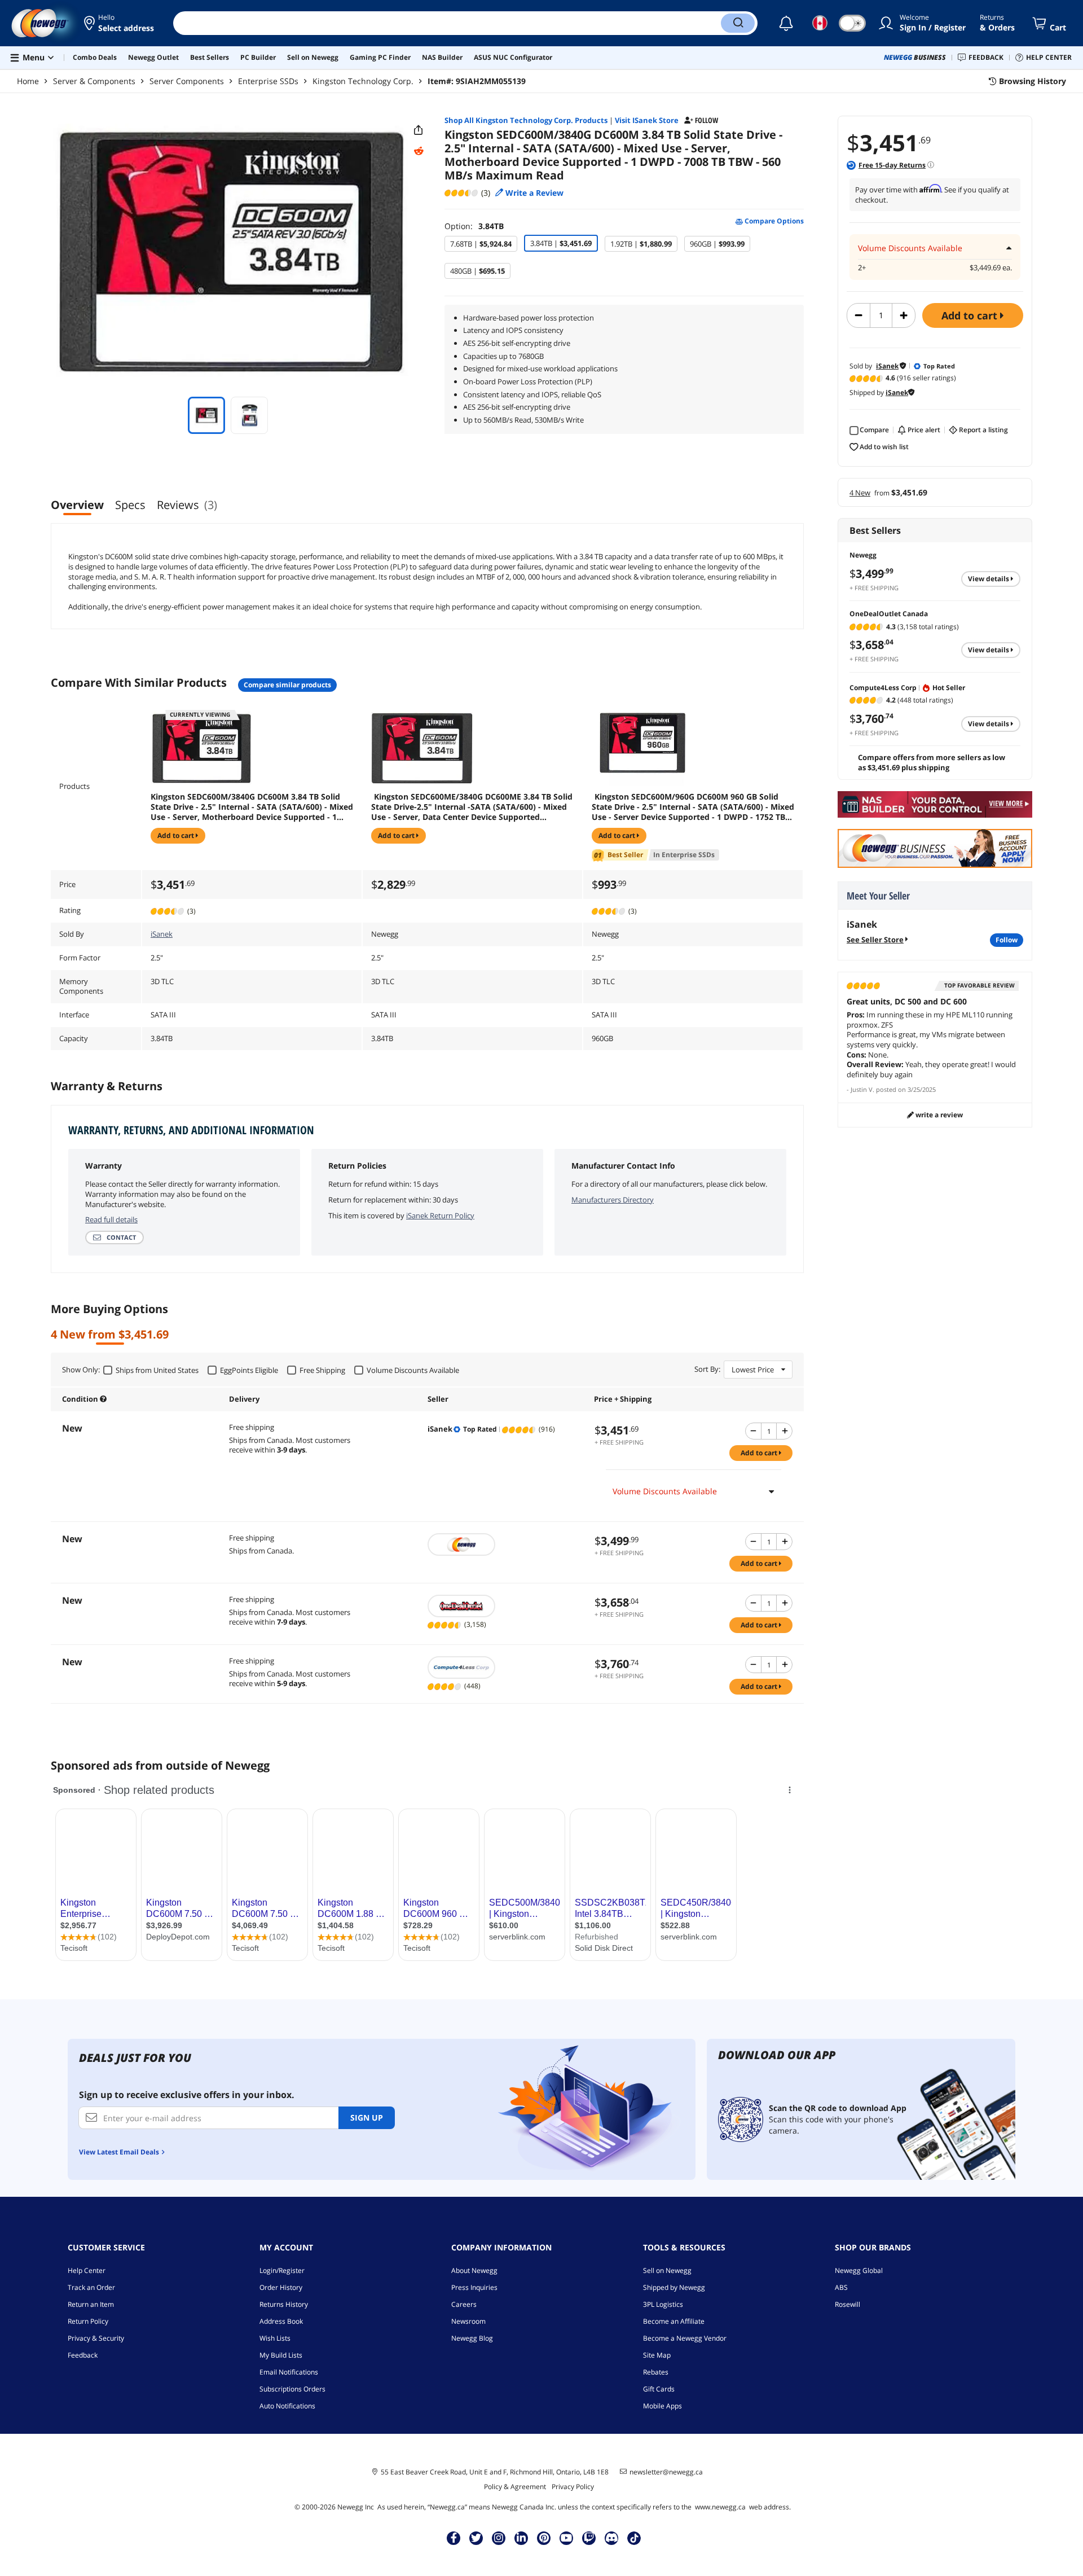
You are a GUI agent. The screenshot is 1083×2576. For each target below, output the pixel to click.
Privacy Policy (573, 2487)
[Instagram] (499, 2538)
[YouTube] (566, 2538)
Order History (281, 2287)
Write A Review (938, 1115)
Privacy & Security (96, 2338)
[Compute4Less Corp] (505, 1667)
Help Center (87, 2270)
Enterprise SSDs (268, 81)
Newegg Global (859, 2270)
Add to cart (971, 315)
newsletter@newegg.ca (666, 2472)
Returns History (284, 2304)
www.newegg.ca (720, 2507)
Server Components (187, 81)
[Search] (738, 23)
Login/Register (282, 2270)
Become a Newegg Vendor (685, 2338)
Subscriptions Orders (292, 2389)
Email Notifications (289, 2372)
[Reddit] (419, 151)
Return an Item (91, 2304)
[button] (120, 23)
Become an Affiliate (674, 2321)
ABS (841, 2287)
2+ (862, 268)
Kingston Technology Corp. (363, 81)
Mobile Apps (662, 2406)
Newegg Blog (472, 2338)
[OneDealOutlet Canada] (505, 1606)
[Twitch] (589, 2538)
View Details (989, 579)
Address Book (281, 2321)
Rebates (656, 2372)
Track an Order (91, 2287)
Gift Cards (659, 2389)
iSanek (162, 934)
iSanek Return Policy (440, 1215)
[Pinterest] (544, 2538)
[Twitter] (476, 2538)
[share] (419, 130)
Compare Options (773, 221)
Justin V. (862, 1089)
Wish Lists (275, 2338)
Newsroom (468, 2321)
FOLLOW (1007, 940)
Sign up (367, 2118)
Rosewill (848, 2304)
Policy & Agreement (515, 2487)
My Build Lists (281, 2355)
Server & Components (94, 81)
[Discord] (612, 2538)
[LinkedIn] (521, 2538)
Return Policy (88, 2321)
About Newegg (474, 2270)
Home (28, 81)
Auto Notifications (287, 2406)
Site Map (657, 2355)
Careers (464, 2304)
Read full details (111, 1219)
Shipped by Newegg (674, 2287)
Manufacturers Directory (613, 1200)
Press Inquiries (474, 2287)
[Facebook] (454, 2538)
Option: (474, 226)
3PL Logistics (663, 2304)
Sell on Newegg (667, 2270)
